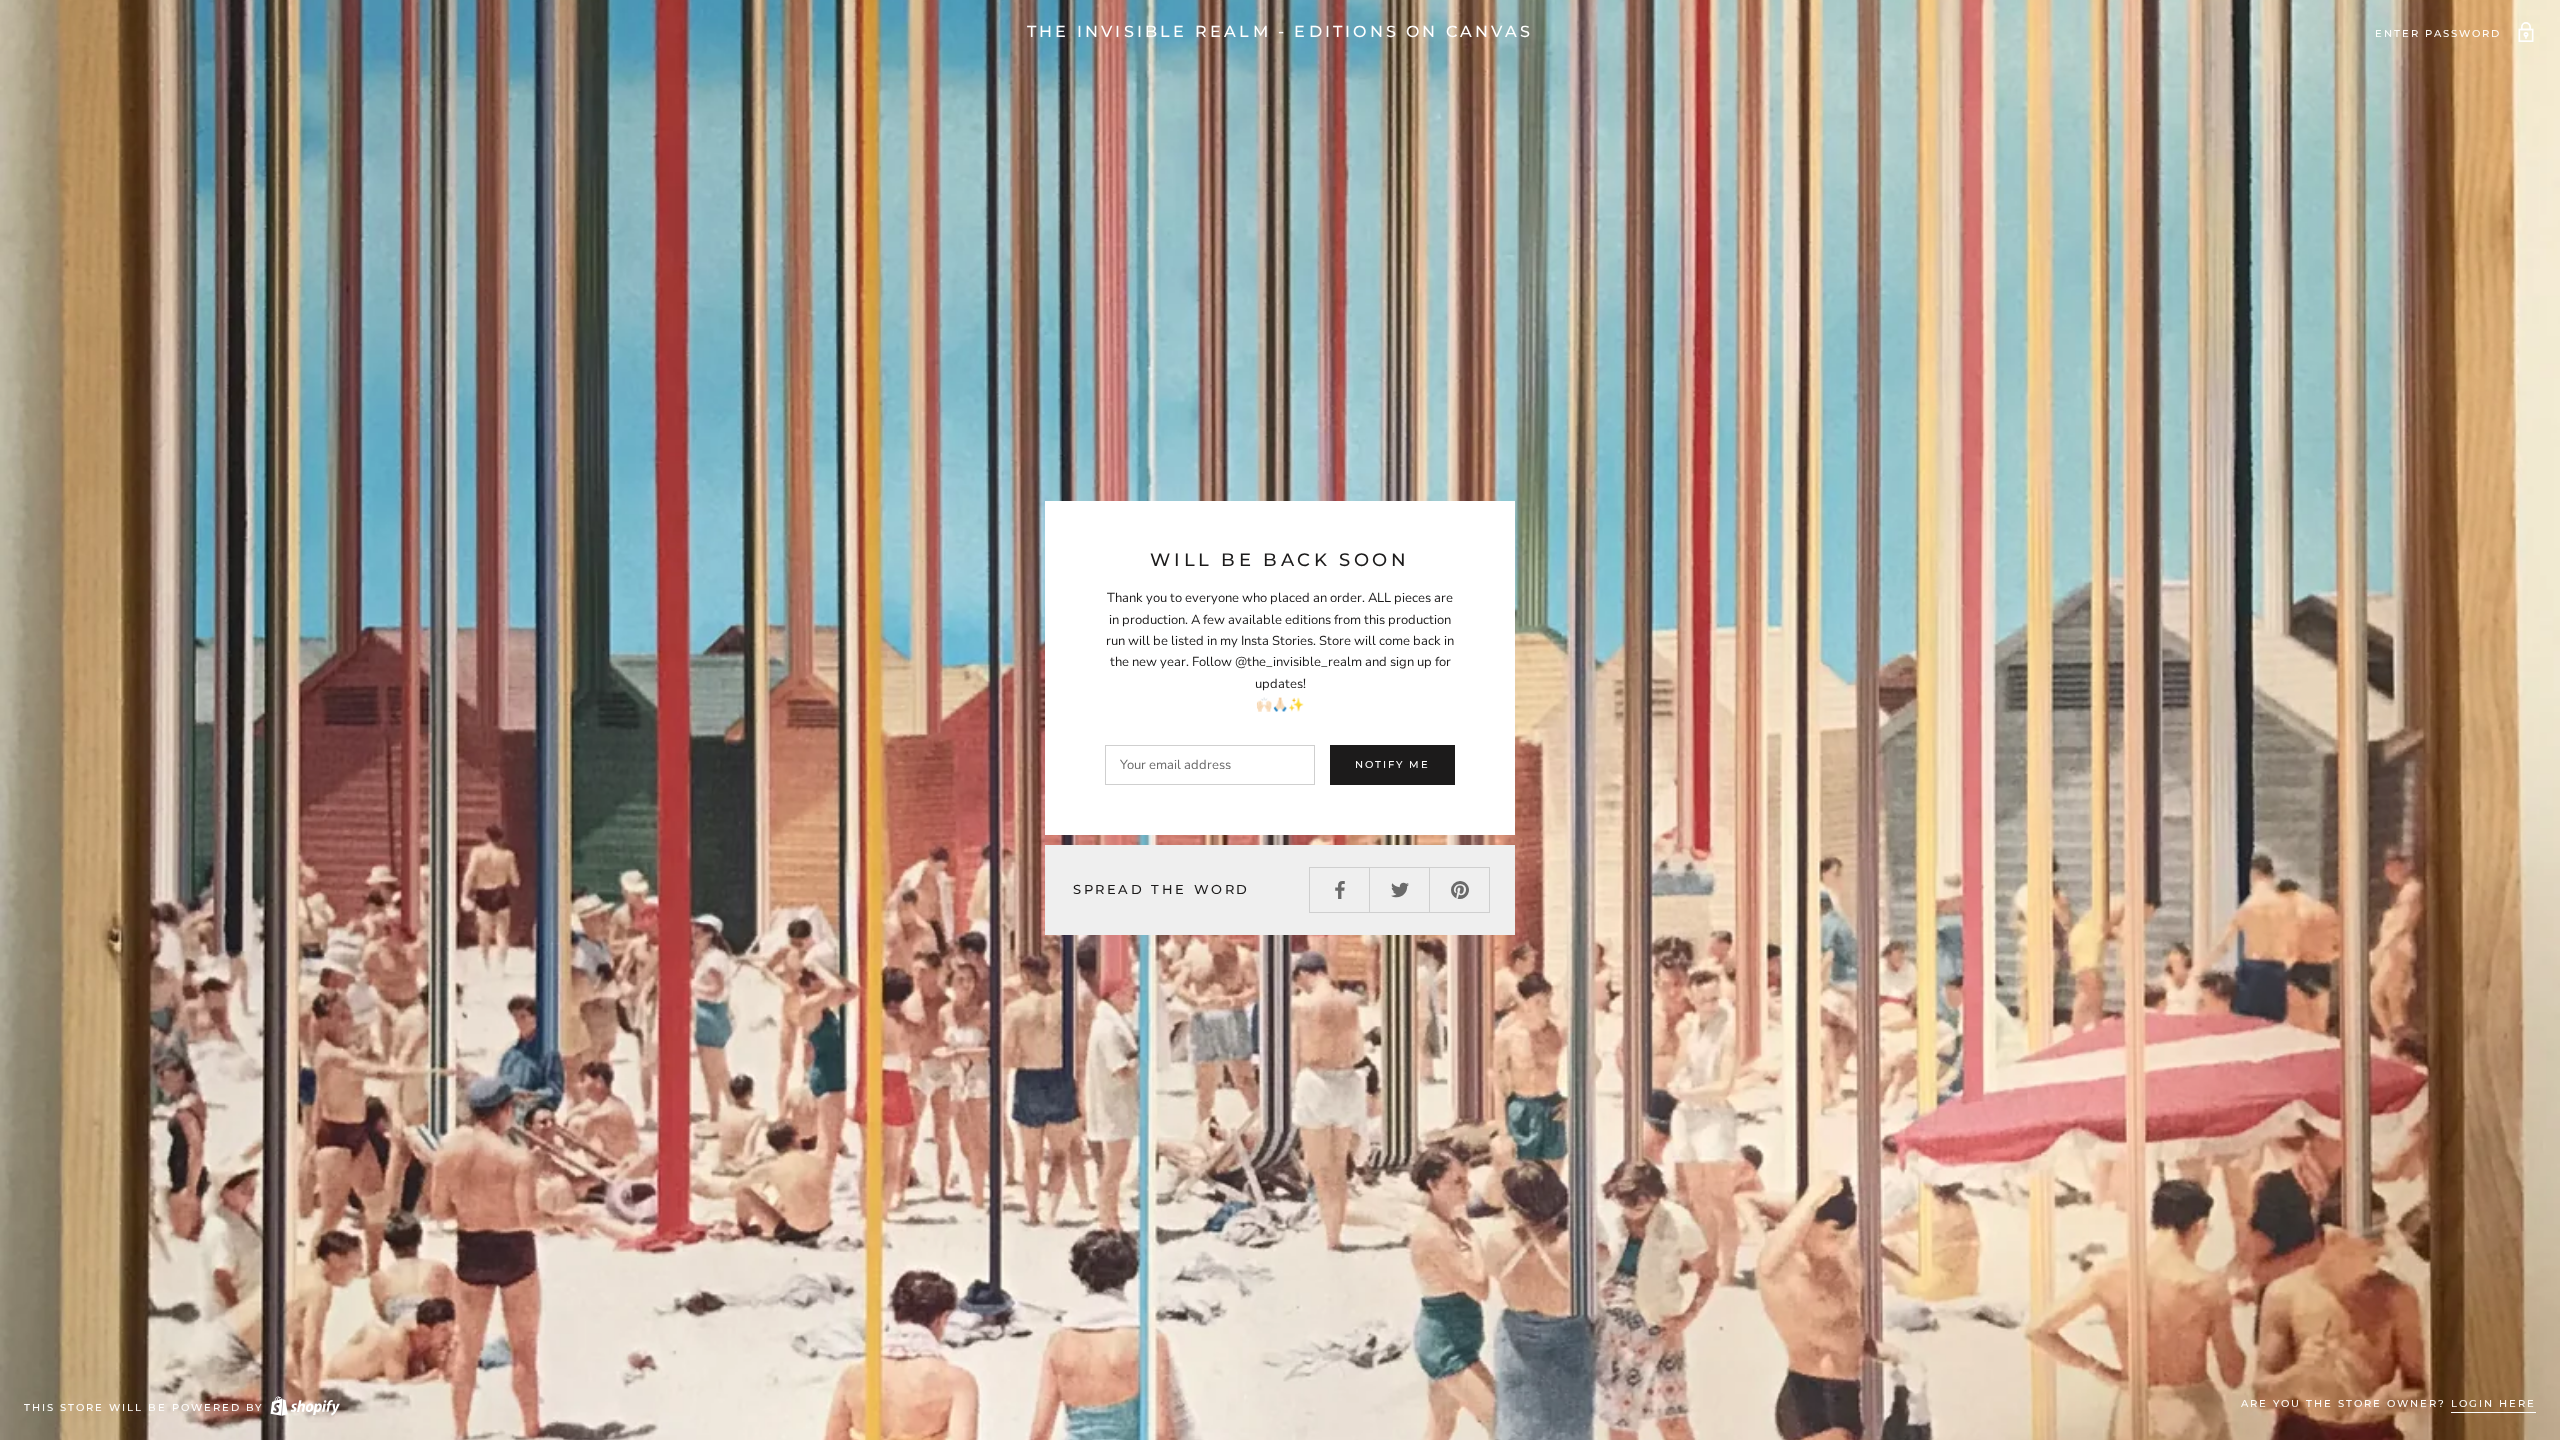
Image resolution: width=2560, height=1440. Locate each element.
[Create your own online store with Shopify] (304, 1407)
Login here (2493, 1403)
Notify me (1392, 764)
